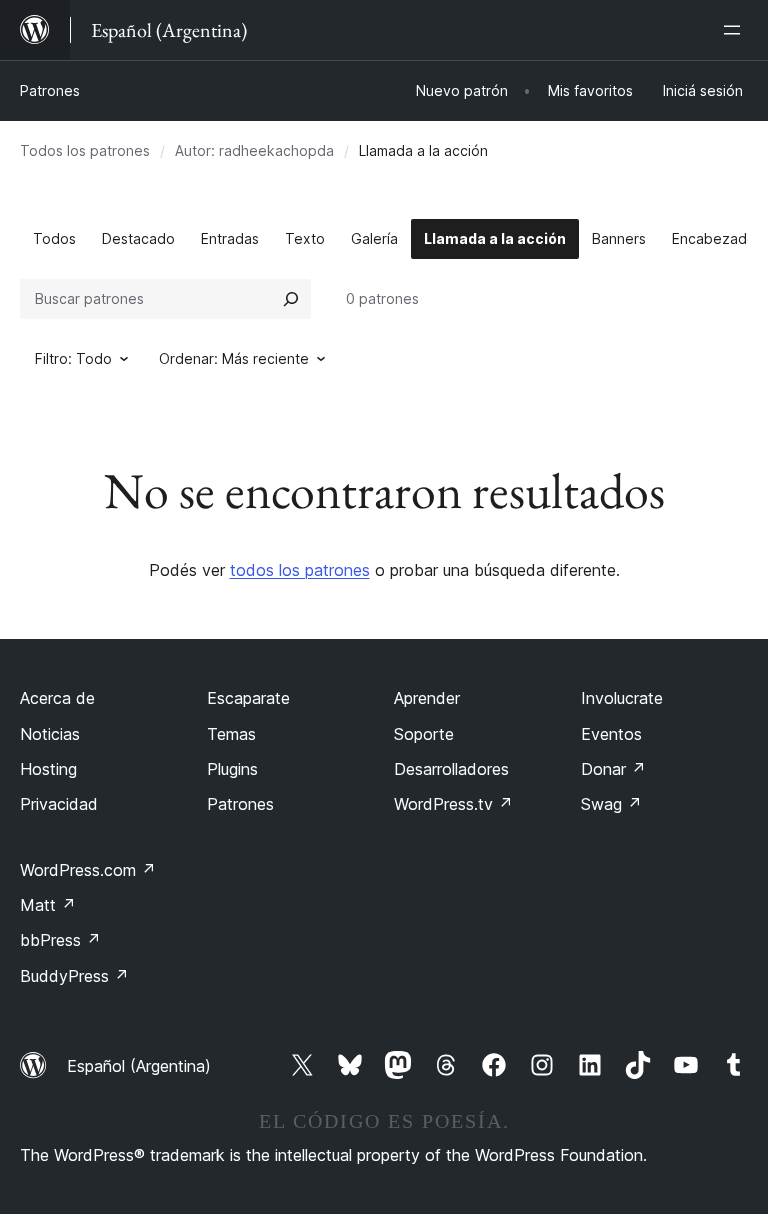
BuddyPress (74, 976)
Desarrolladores (451, 769)
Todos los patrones (85, 150)
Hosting (48, 769)
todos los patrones (300, 570)
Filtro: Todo (73, 358)
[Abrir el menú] (736, 30)
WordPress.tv (453, 804)
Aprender (427, 698)
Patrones (50, 90)
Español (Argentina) (139, 1066)
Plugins (232, 769)
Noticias (50, 734)
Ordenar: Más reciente (234, 358)
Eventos (611, 734)
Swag (611, 804)
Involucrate (622, 698)
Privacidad (59, 804)
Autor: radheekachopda (254, 150)
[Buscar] (291, 299)
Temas (231, 734)
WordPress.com (88, 870)
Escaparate (248, 698)
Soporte (424, 734)
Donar (613, 769)
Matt (48, 905)
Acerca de (57, 698)
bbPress (60, 940)
